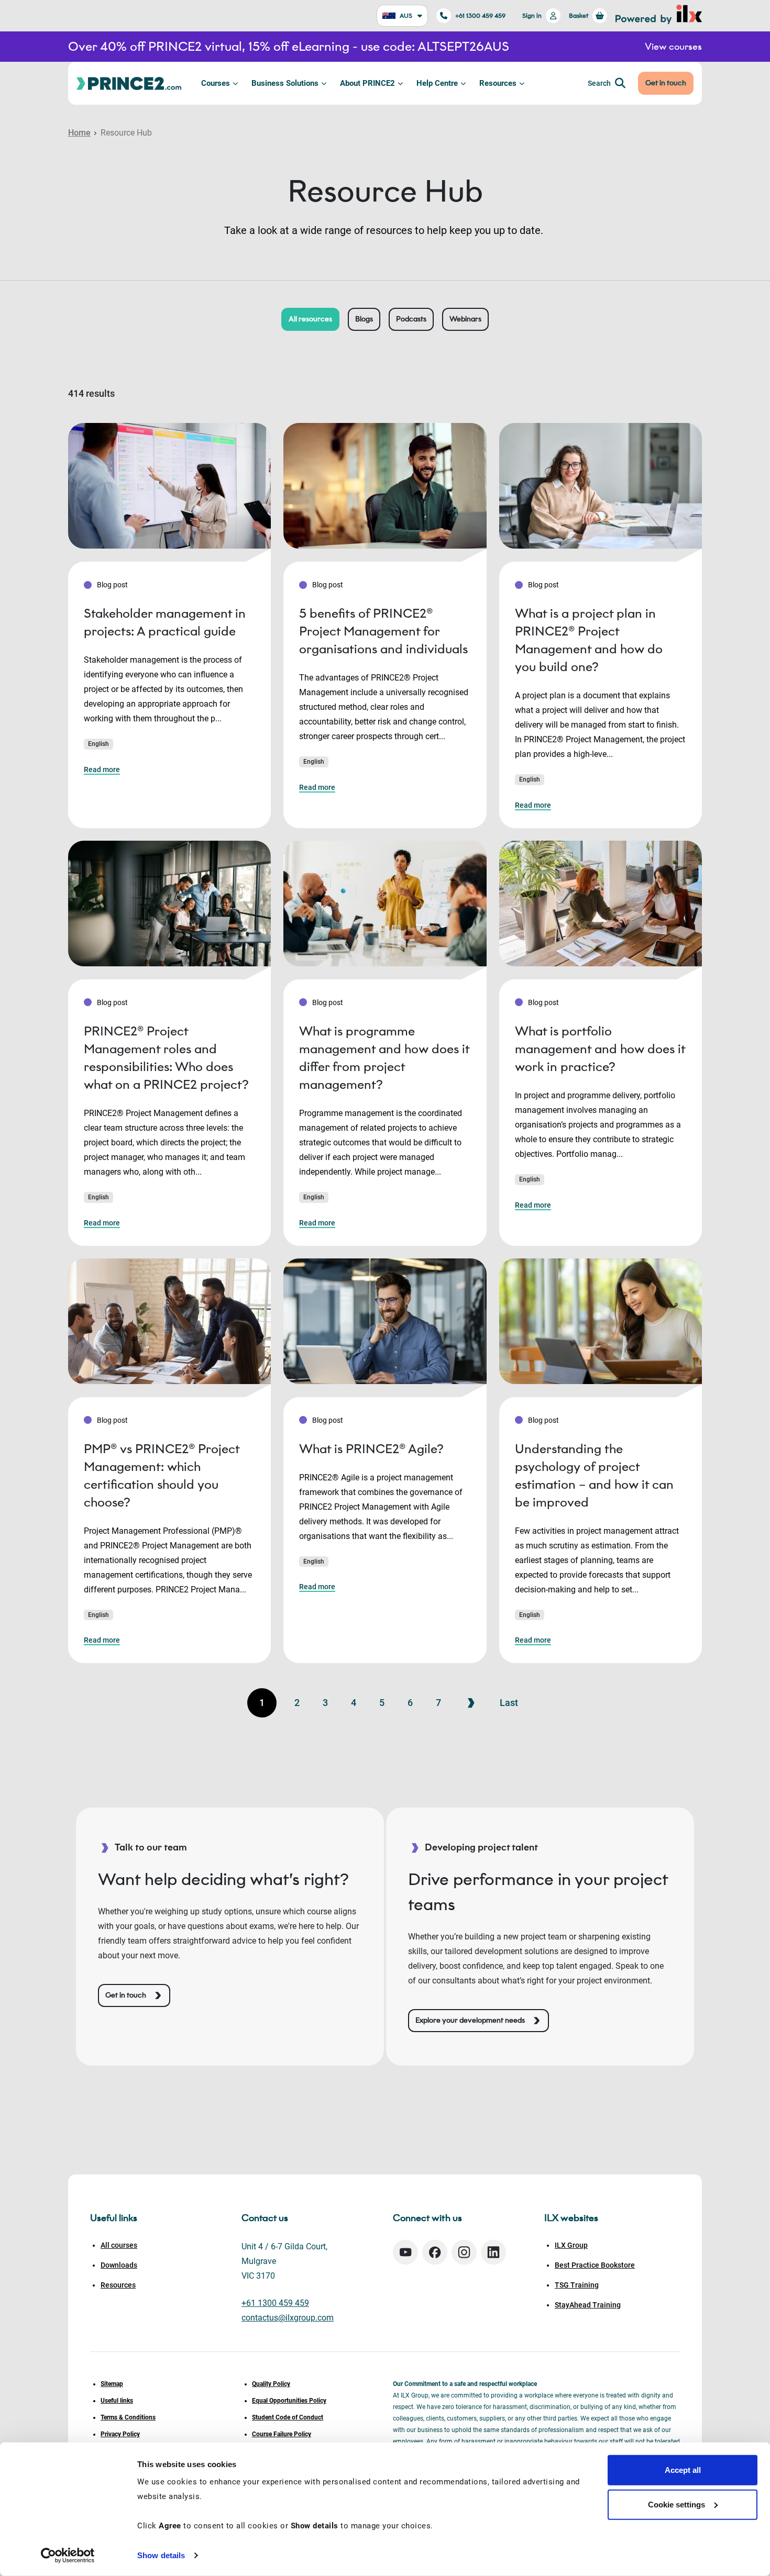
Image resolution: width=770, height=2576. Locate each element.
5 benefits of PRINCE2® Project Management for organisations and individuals (383, 631)
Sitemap (112, 2384)
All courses (119, 2245)
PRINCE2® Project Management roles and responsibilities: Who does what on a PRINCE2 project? (166, 1058)
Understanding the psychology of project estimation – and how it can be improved (594, 1475)
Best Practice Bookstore (595, 2265)
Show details (161, 2555)
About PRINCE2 (367, 83)
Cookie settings (676, 2504)
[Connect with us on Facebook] (435, 2252)
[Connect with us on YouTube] (405, 2252)
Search (599, 83)
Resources (498, 83)
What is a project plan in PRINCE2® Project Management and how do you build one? (589, 640)
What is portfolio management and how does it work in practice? (600, 1049)
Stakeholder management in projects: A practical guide (165, 622)
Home (79, 133)
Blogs (364, 319)
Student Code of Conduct (288, 2417)
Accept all (683, 2470)
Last (509, 1703)
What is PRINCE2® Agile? (371, 1449)
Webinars (465, 319)
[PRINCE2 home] (129, 83)
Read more (102, 770)
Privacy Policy (120, 2434)
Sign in (532, 15)
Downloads (119, 2265)
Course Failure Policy (282, 2434)
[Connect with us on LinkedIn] (493, 2252)
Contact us (265, 2218)
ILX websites (571, 2218)
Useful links (117, 2401)
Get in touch (666, 83)
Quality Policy (271, 2384)
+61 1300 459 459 (480, 15)
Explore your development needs (470, 2020)
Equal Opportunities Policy (289, 2401)
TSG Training (577, 2285)
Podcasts (411, 319)
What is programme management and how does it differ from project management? (384, 1058)
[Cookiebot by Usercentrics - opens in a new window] (68, 2556)
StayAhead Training (588, 2305)
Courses (216, 83)
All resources (310, 319)
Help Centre (437, 83)
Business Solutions (285, 83)
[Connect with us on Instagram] (464, 2252)
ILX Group (571, 2245)
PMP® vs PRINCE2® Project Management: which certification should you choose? (162, 1475)
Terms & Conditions (128, 2417)
